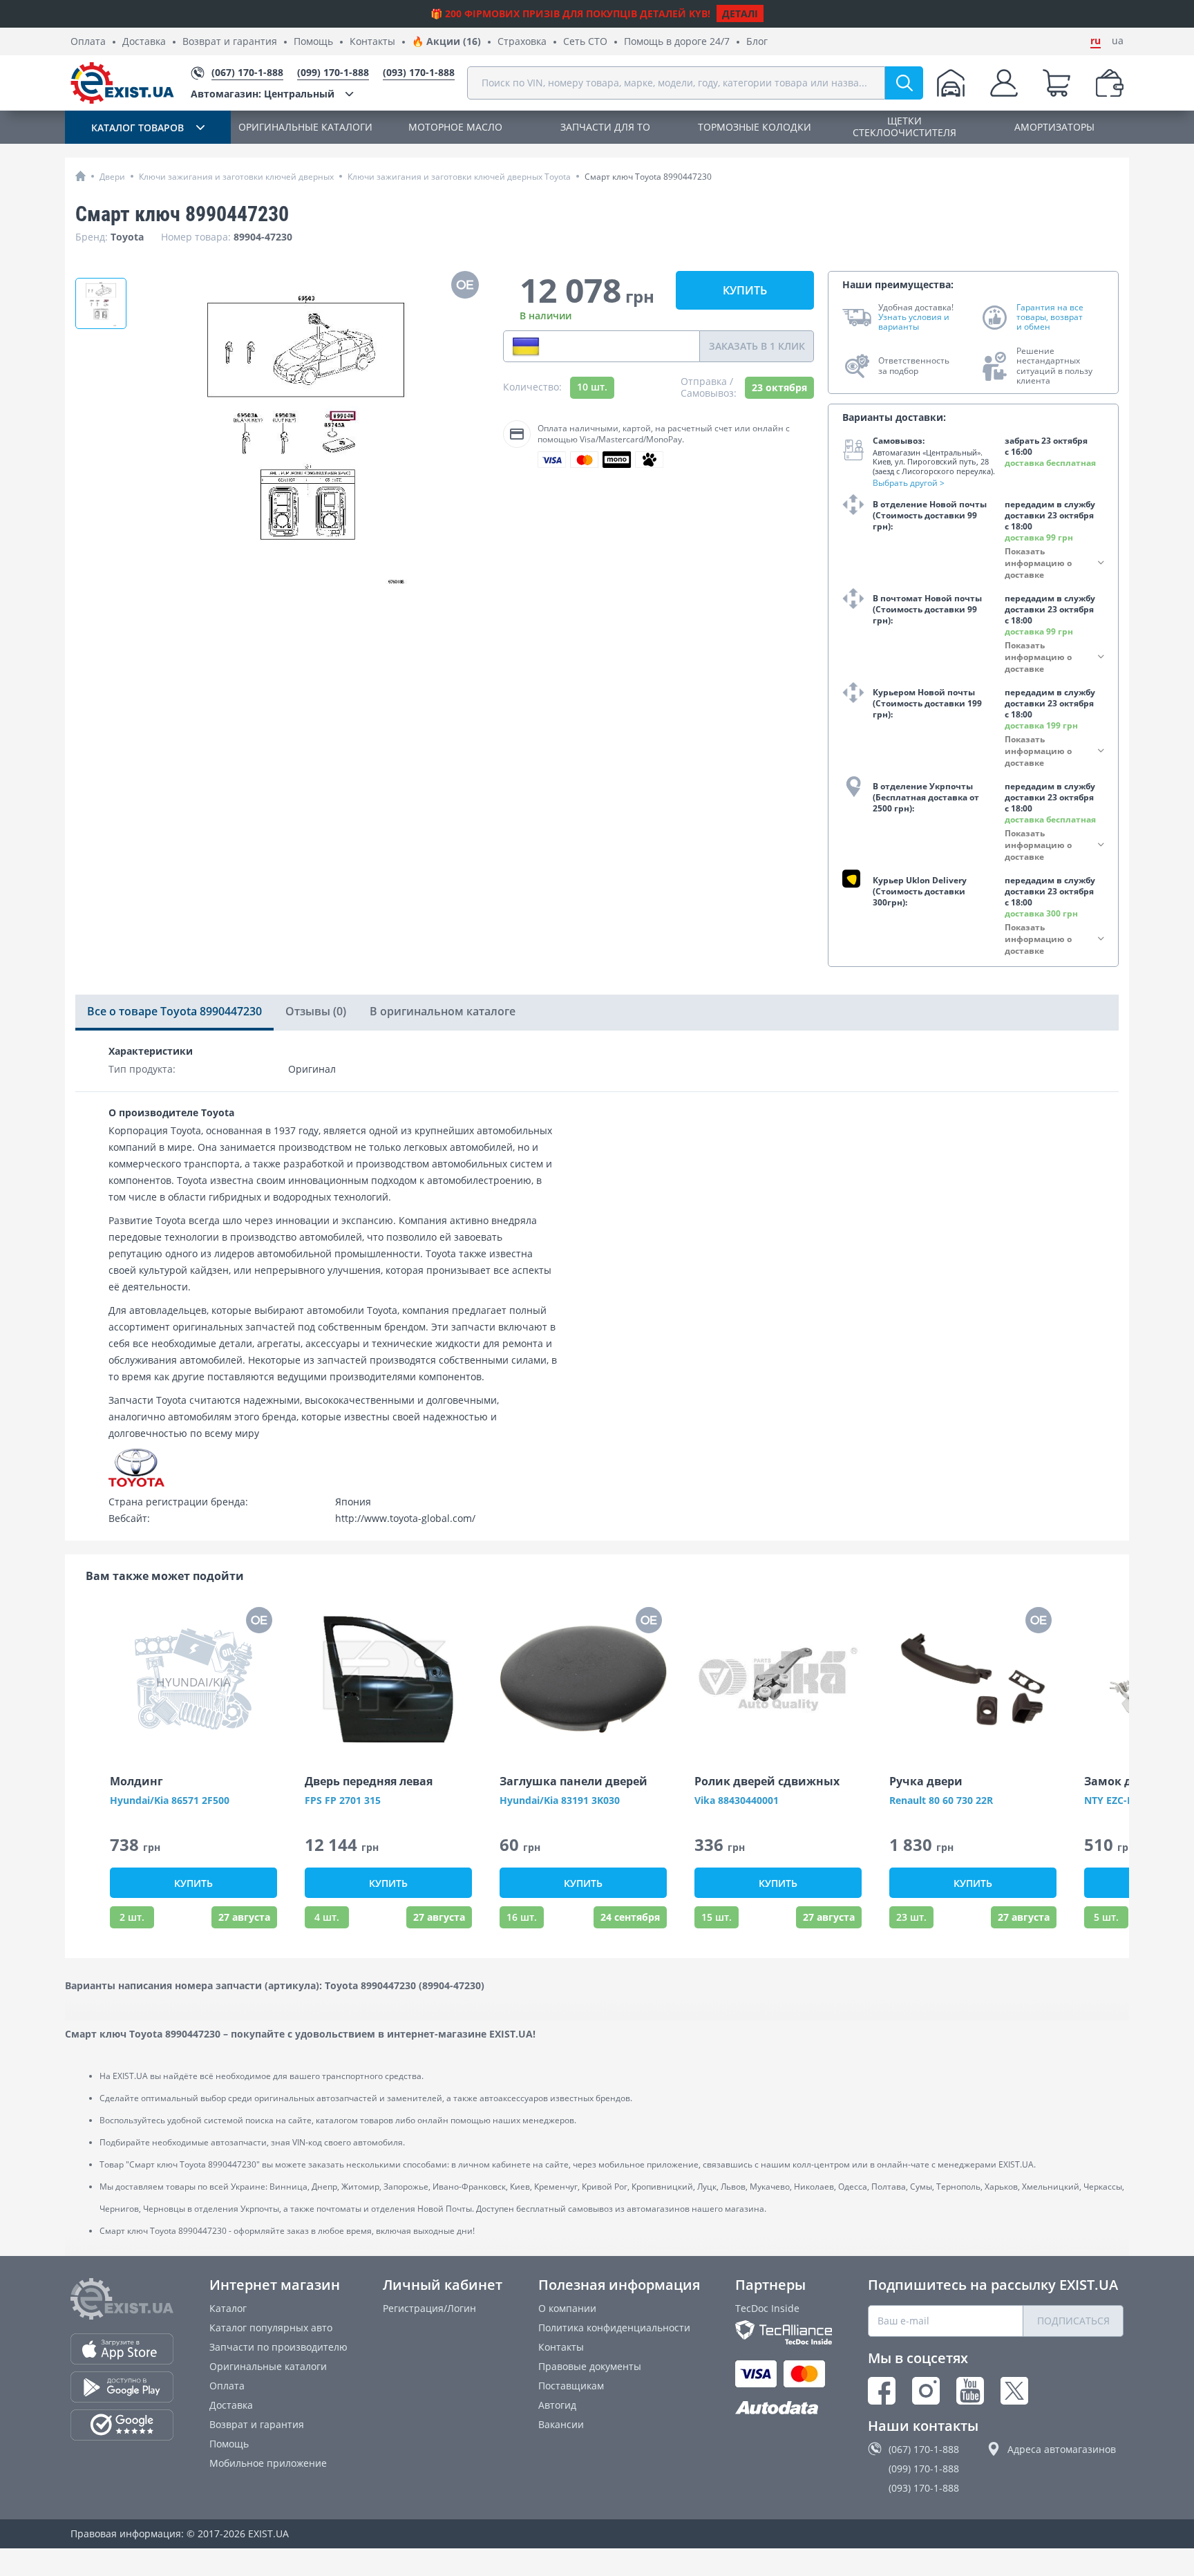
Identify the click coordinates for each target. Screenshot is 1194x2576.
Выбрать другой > (909, 483)
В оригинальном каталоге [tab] (443, 1011)
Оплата (88, 42)
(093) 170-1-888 (924, 2488)
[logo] (122, 83)
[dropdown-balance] (1110, 83)
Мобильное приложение (268, 2463)
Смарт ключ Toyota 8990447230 (648, 177)
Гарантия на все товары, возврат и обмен (1050, 318)
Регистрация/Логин (429, 2308)
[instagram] (926, 2391)
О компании (567, 2308)
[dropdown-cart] (1056, 83)
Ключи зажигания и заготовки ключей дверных (236, 177)
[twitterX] (1014, 2391)
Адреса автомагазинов (1062, 2449)
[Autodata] (784, 2408)
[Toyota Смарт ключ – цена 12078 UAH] (101, 303)
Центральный (263, 94)
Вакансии (561, 2424)
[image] (388, 1680)
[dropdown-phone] (526, 346)
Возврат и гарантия (230, 42)
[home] (80, 176)
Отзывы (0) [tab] (316, 1011)
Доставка (144, 42)
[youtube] (970, 2391)
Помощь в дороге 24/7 (677, 42)
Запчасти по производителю (278, 2347)
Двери (112, 177)
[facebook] (882, 2391)
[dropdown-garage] (951, 83)
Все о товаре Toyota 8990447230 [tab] (174, 1011)
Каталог (228, 2308)
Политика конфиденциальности (614, 2328)
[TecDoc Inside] (784, 2332)
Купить (745, 290)
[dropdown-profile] (1004, 83)
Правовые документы (590, 2366)
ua (1118, 41)
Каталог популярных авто (271, 2328)
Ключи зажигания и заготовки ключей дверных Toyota (459, 177)
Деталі (740, 13)
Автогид (557, 2405)
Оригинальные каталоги (268, 2366)
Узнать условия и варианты (914, 322)
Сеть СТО (585, 42)
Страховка (522, 42)
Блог (757, 42)
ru (1096, 41)
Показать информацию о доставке (1038, 563)
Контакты (372, 42)
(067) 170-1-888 (924, 2449)
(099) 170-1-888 (924, 2469)
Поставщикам (571, 2386)
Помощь (313, 42)
